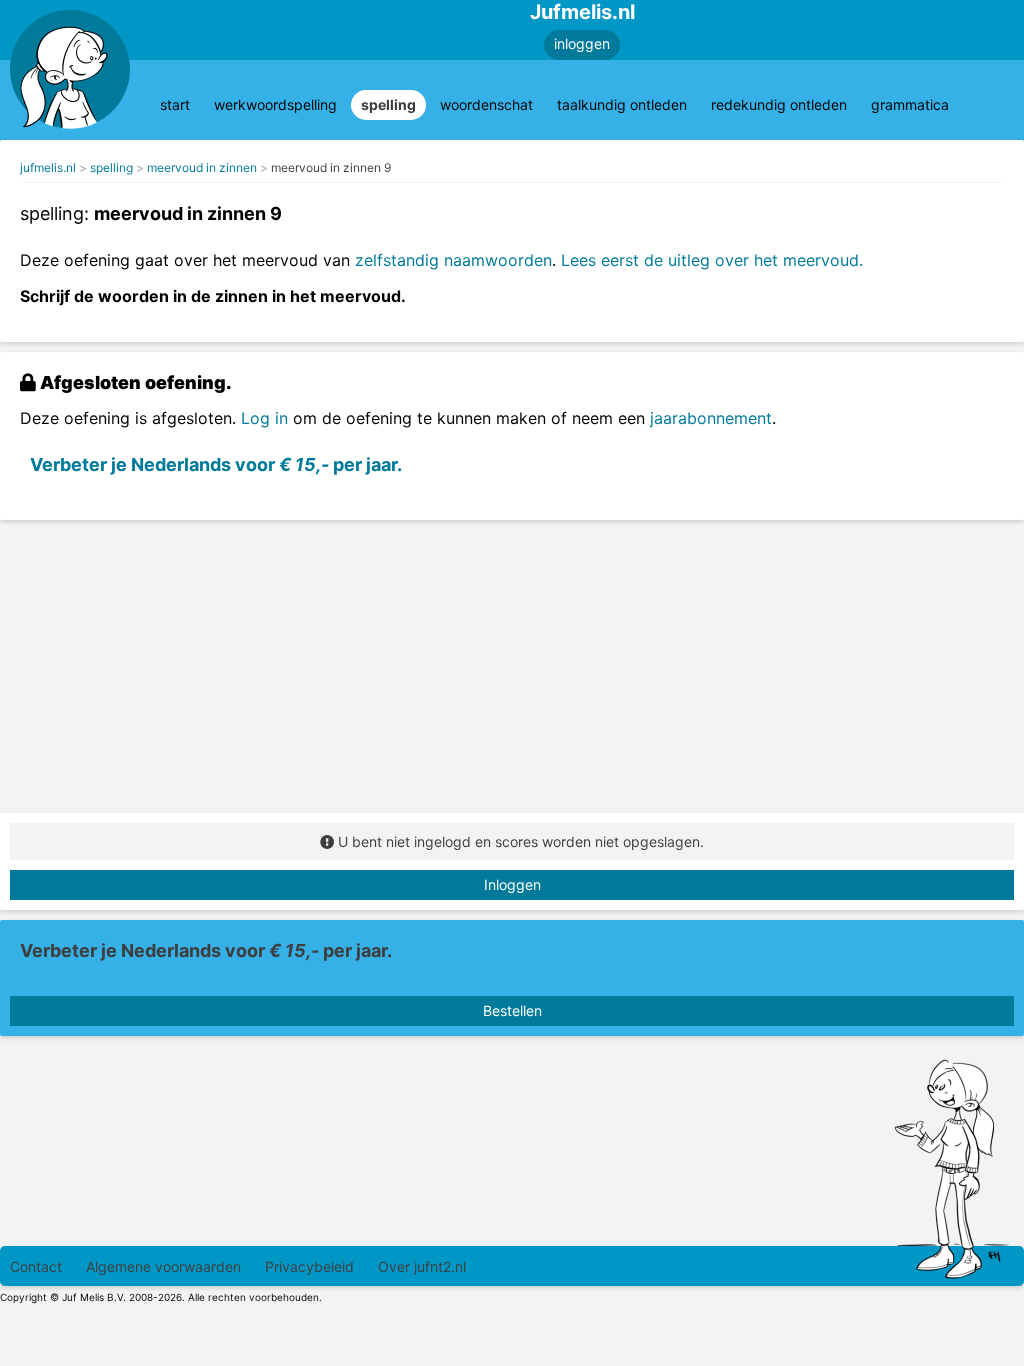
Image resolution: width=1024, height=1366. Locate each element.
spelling (388, 104)
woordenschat (486, 104)
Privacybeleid (309, 1266)
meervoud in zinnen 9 (331, 167)
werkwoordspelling (275, 104)
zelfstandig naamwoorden (453, 260)
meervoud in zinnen (202, 167)
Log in (264, 418)
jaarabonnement (711, 418)
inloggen (582, 43)
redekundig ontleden (779, 104)
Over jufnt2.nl (422, 1266)
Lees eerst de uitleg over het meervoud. (712, 260)
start (175, 104)
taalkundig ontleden (622, 104)
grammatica (910, 104)
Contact (36, 1266)
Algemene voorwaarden (163, 1266)
